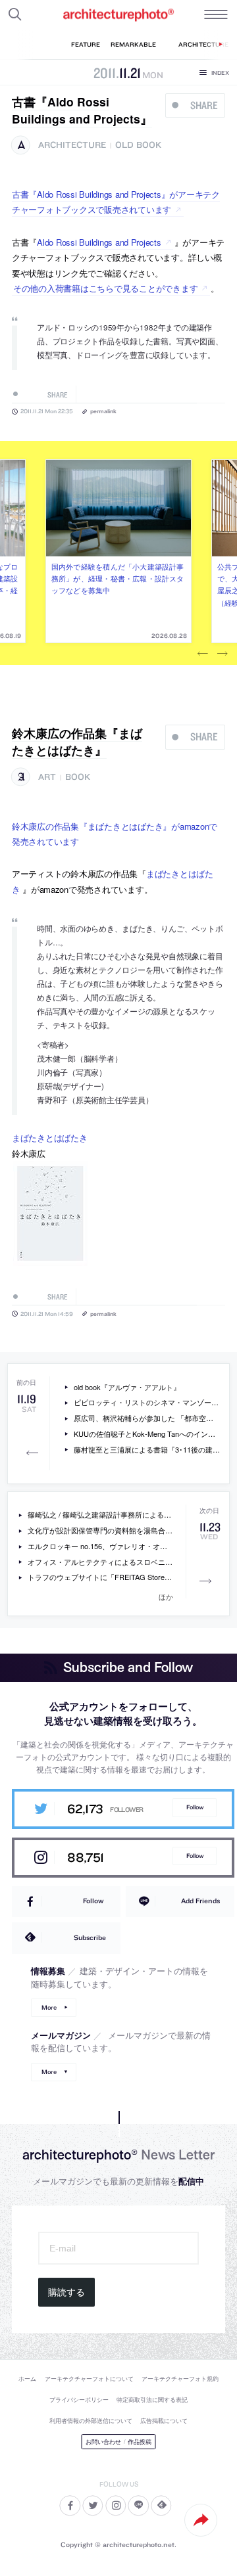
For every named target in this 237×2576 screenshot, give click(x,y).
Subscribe (90, 1937)
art (47, 777)
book (78, 777)
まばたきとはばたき (50, 1138)
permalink (103, 411)
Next (223, 654)
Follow (195, 1807)
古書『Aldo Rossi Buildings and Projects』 (82, 110)
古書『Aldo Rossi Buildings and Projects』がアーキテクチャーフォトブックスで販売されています (116, 202)
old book (138, 145)
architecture (72, 145)
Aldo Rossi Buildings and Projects (99, 242)
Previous (203, 654)
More (49, 2007)
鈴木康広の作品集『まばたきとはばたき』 (77, 741)
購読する (66, 2292)
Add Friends (200, 1901)
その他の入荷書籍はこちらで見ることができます (105, 288)
